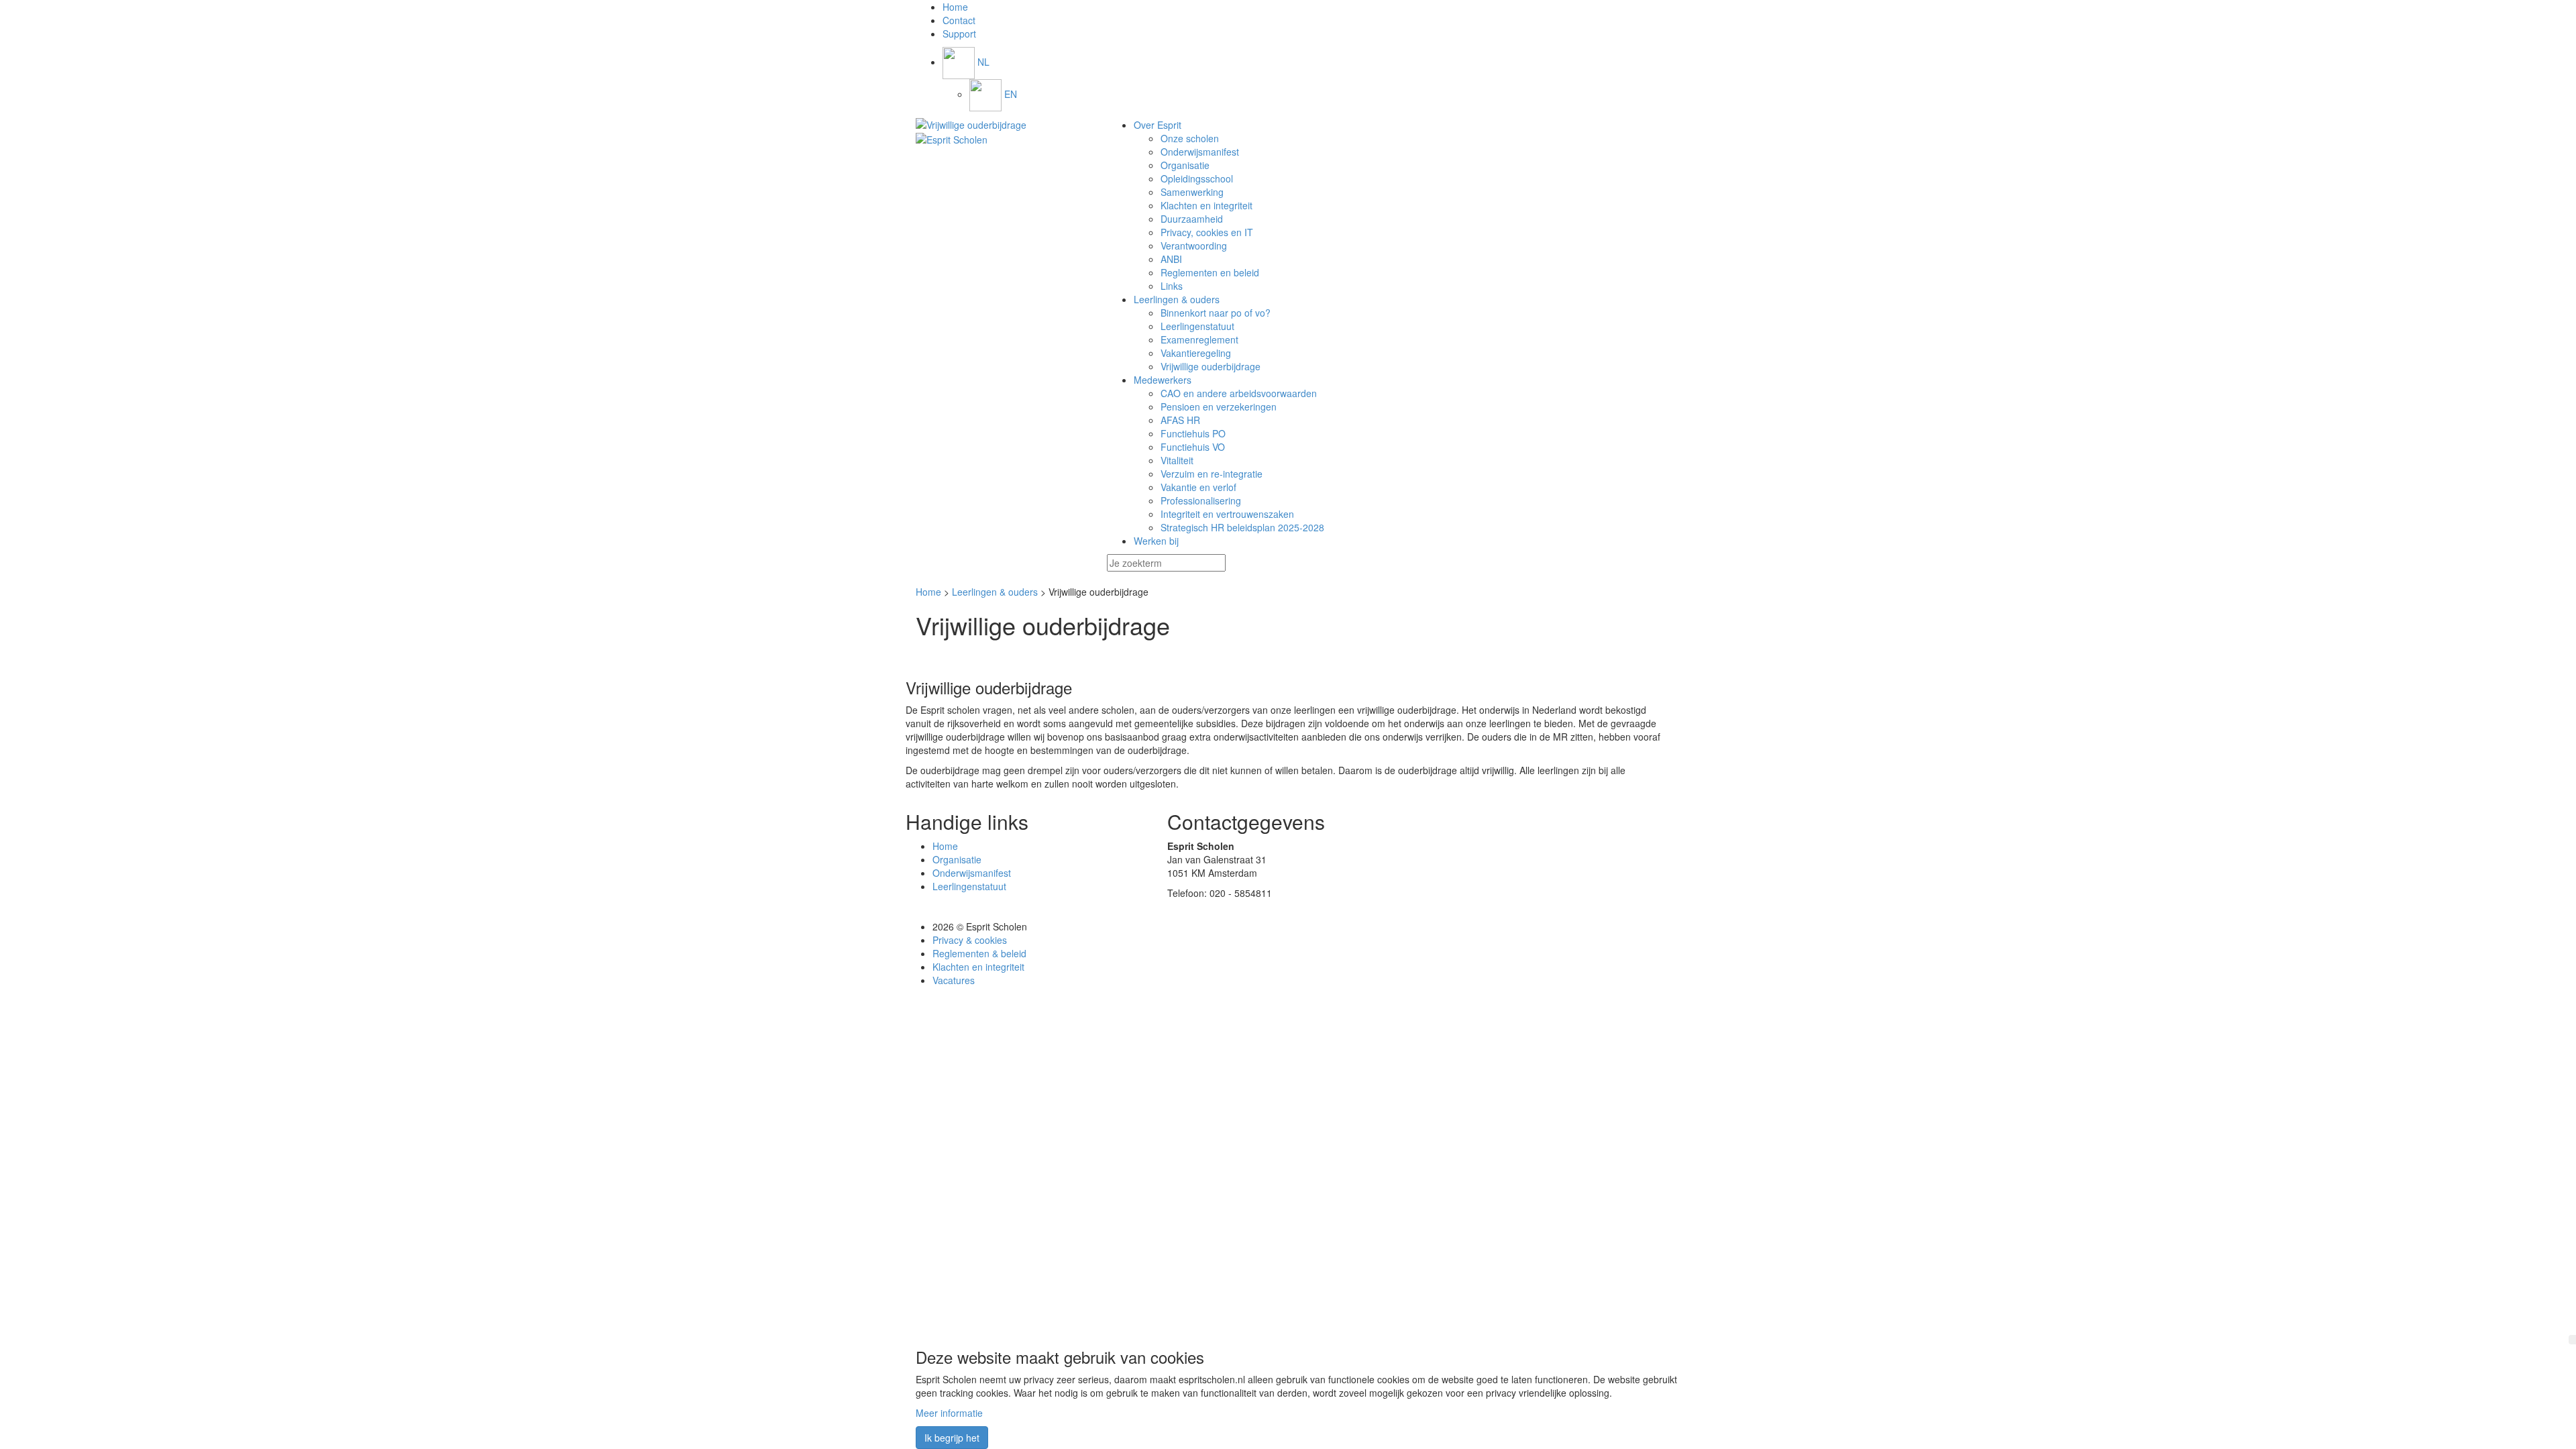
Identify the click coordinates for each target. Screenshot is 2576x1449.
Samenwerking (1192, 192)
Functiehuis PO (1193, 433)
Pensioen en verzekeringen (1219, 407)
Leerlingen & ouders (995, 592)
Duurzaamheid (1192, 219)
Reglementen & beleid (979, 953)
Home (928, 592)
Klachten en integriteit (1206, 205)
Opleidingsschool (1197, 178)
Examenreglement (1199, 339)
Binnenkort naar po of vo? (1216, 313)
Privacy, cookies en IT (1207, 232)
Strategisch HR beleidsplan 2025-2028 (1242, 527)
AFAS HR (1180, 420)
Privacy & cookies (970, 940)
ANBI (1171, 259)
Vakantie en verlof (1198, 487)
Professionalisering (1201, 500)
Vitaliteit (1177, 460)
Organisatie (1185, 165)
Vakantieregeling (1196, 353)
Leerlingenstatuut (1197, 326)
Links (1172, 286)
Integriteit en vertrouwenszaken (1227, 514)
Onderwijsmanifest (1200, 152)
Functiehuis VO (1193, 447)
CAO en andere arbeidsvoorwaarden (1239, 393)
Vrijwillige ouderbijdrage (1211, 366)
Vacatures (954, 980)
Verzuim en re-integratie (1212, 474)
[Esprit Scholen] (1001, 125)
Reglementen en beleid (1210, 272)
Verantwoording (1194, 246)
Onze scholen (1190, 138)
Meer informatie (949, 1413)
